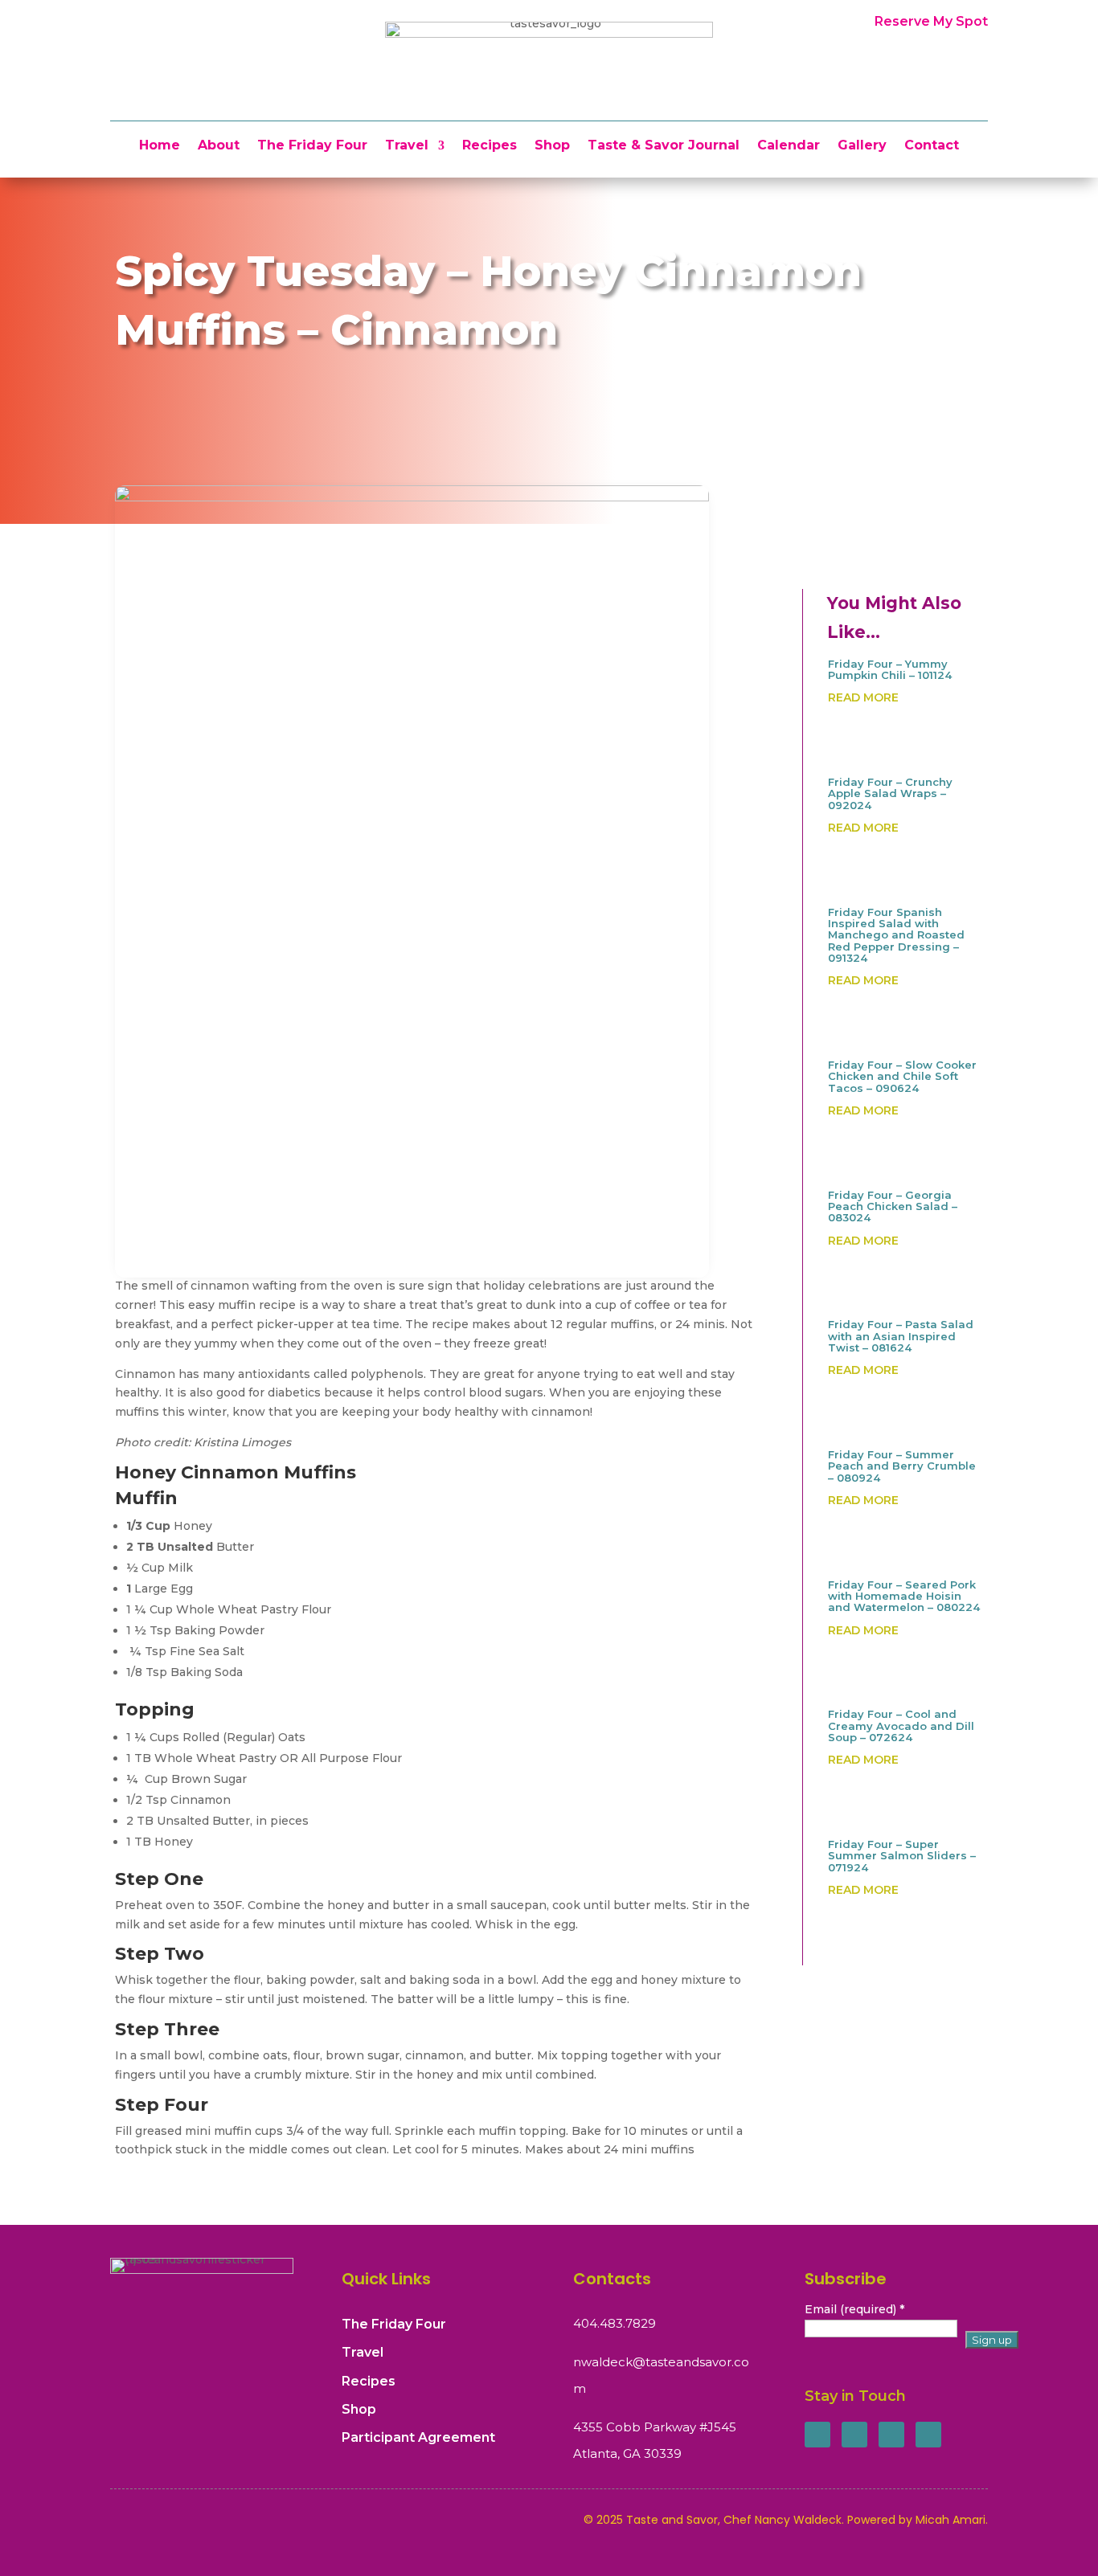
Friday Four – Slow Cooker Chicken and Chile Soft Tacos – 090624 (902, 1076)
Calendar (789, 146)
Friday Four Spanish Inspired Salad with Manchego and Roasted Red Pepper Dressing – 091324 (896, 935)
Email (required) (854, 2309)
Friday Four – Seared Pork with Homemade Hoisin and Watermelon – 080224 (904, 1596)
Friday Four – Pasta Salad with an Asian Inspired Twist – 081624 (901, 1336)
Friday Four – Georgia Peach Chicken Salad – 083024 (893, 1206)
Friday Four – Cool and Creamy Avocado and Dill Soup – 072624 (901, 1726)
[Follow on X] (854, 2435)
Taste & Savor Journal (664, 146)
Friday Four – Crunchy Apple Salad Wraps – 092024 (890, 793)
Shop (552, 146)
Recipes (490, 146)
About (219, 146)
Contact (932, 146)
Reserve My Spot (931, 21)
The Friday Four (312, 146)
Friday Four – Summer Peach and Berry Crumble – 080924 (902, 1466)
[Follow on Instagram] (891, 2435)
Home (160, 146)
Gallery (862, 146)
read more (863, 697)
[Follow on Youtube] (928, 2435)
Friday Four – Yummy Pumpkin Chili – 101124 (890, 669)
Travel (407, 146)
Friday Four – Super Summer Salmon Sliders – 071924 (902, 1856)
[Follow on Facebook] (817, 2435)
